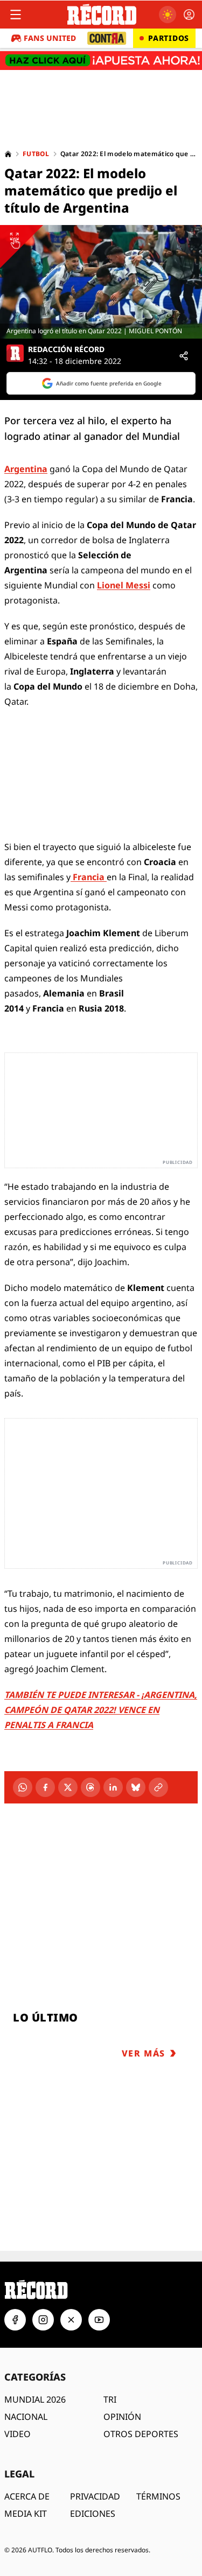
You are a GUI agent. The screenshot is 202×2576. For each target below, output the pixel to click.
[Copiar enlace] (158, 1787)
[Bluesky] (136, 1787)
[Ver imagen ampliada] (101, 282)
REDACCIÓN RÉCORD (66, 349)
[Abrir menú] (16, 15)
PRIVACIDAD (95, 2496)
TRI (110, 2399)
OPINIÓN (122, 2417)
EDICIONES (93, 2514)
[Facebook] (45, 1787)
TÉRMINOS (158, 2496)
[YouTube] (99, 2320)
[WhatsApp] (23, 1787)
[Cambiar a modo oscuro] (168, 15)
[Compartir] (184, 356)
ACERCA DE (27, 2496)
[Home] (8, 154)
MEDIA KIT (26, 2514)
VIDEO (18, 2434)
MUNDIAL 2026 (35, 2399)
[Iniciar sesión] (189, 15)
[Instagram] (43, 2320)
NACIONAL (26, 2417)
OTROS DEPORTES (141, 2434)
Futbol (36, 154)
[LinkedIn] (113, 1787)
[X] (68, 1787)
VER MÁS (144, 2053)
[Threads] (90, 1787)
